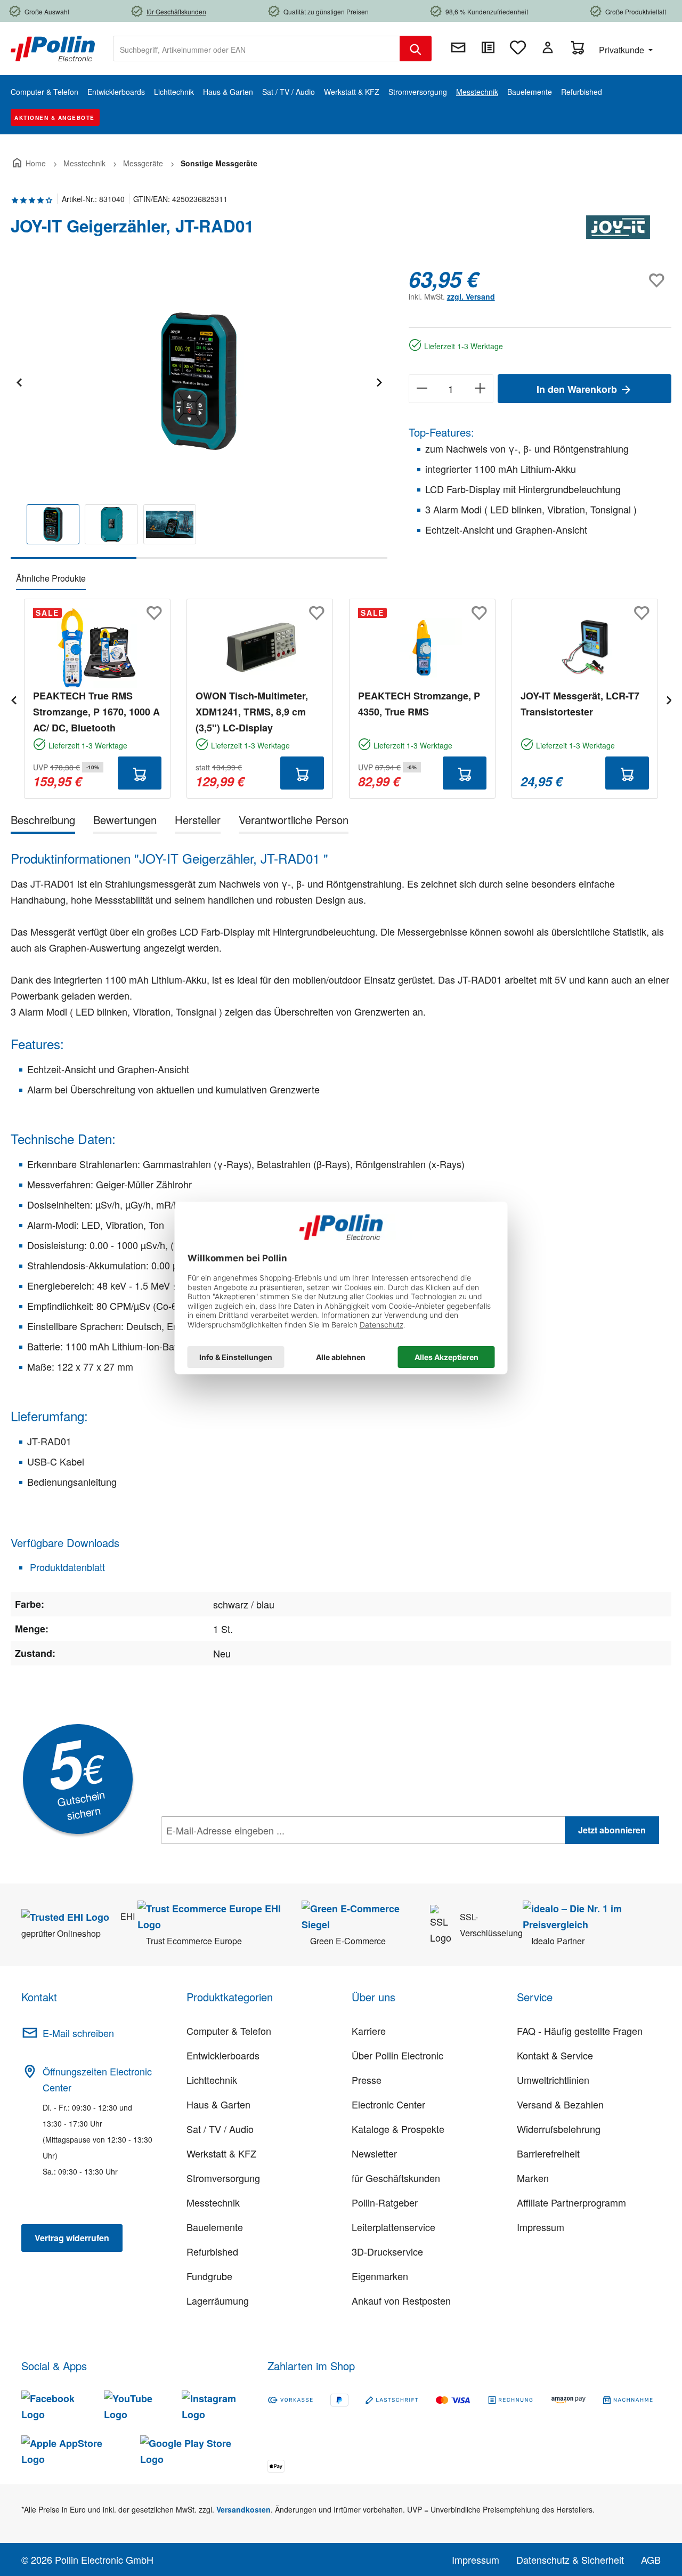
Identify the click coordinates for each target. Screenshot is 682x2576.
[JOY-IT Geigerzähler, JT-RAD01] (199, 381)
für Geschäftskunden (396, 2178)
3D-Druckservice (387, 2251)
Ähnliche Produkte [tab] (51, 578)
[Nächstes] (379, 381)
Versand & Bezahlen (560, 2104)
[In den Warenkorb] (140, 773)
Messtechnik (213, 2202)
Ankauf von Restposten (401, 2300)
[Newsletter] (458, 47)
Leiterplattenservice (393, 2227)
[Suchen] (416, 49)
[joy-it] (618, 230)
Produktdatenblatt (66, 1567)
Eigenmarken (380, 2276)
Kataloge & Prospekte (398, 2129)
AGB (651, 2559)
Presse (367, 2080)
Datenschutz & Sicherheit (570, 2559)
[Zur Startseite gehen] (53, 47)
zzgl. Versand (471, 296)
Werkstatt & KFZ (221, 2153)
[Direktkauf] (488, 47)
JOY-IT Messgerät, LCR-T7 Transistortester (580, 704)
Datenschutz (230, 1854)
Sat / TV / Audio (220, 2129)
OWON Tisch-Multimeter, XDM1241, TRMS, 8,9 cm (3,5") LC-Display (252, 712)
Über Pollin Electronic (397, 2055)
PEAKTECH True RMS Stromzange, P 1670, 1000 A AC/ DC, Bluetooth (96, 712)
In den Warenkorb (578, 389)
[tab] (43, 822)
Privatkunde (623, 50)
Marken (533, 2178)
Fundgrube (209, 2276)
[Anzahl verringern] (422, 389)
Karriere (369, 2031)
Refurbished (212, 2251)
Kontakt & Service (555, 2055)
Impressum (541, 2227)
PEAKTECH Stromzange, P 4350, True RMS (419, 704)
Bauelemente (215, 2227)
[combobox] (257, 49)
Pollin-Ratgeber (385, 2202)
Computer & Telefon (229, 2031)
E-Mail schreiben (78, 2033)
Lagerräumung (218, 2300)
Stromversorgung (223, 2178)
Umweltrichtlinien (553, 2080)
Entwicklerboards (223, 2055)
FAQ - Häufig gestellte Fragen (580, 2031)
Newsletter (374, 2153)
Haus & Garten (218, 2104)
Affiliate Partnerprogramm (571, 2202)
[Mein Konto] (548, 47)
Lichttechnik (212, 2080)
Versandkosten (243, 2509)
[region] (199, 413)
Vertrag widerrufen (72, 2238)
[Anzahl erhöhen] (480, 389)
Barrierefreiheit (548, 2153)
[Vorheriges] (19, 381)
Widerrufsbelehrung (559, 2129)
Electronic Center (388, 2104)
